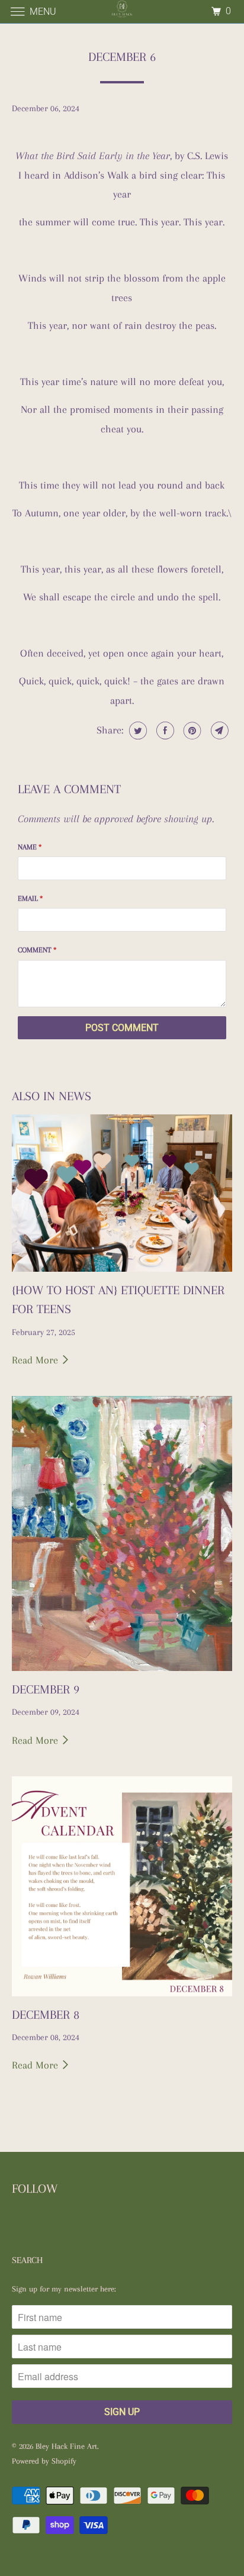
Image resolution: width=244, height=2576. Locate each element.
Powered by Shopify (44, 2461)
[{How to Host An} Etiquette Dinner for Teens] (122, 1193)
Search (27, 2260)
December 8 (46, 2015)
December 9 (46, 1689)
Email (30, 898)
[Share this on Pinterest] (191, 731)
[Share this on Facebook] (164, 731)
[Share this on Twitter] (137, 731)
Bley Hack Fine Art (66, 2446)
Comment (37, 950)
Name (30, 847)
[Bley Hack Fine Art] (122, 12)
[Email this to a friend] (218, 731)
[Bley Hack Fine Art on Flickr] (14, 2225)
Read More (36, 1360)
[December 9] (122, 1533)
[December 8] (122, 1886)
